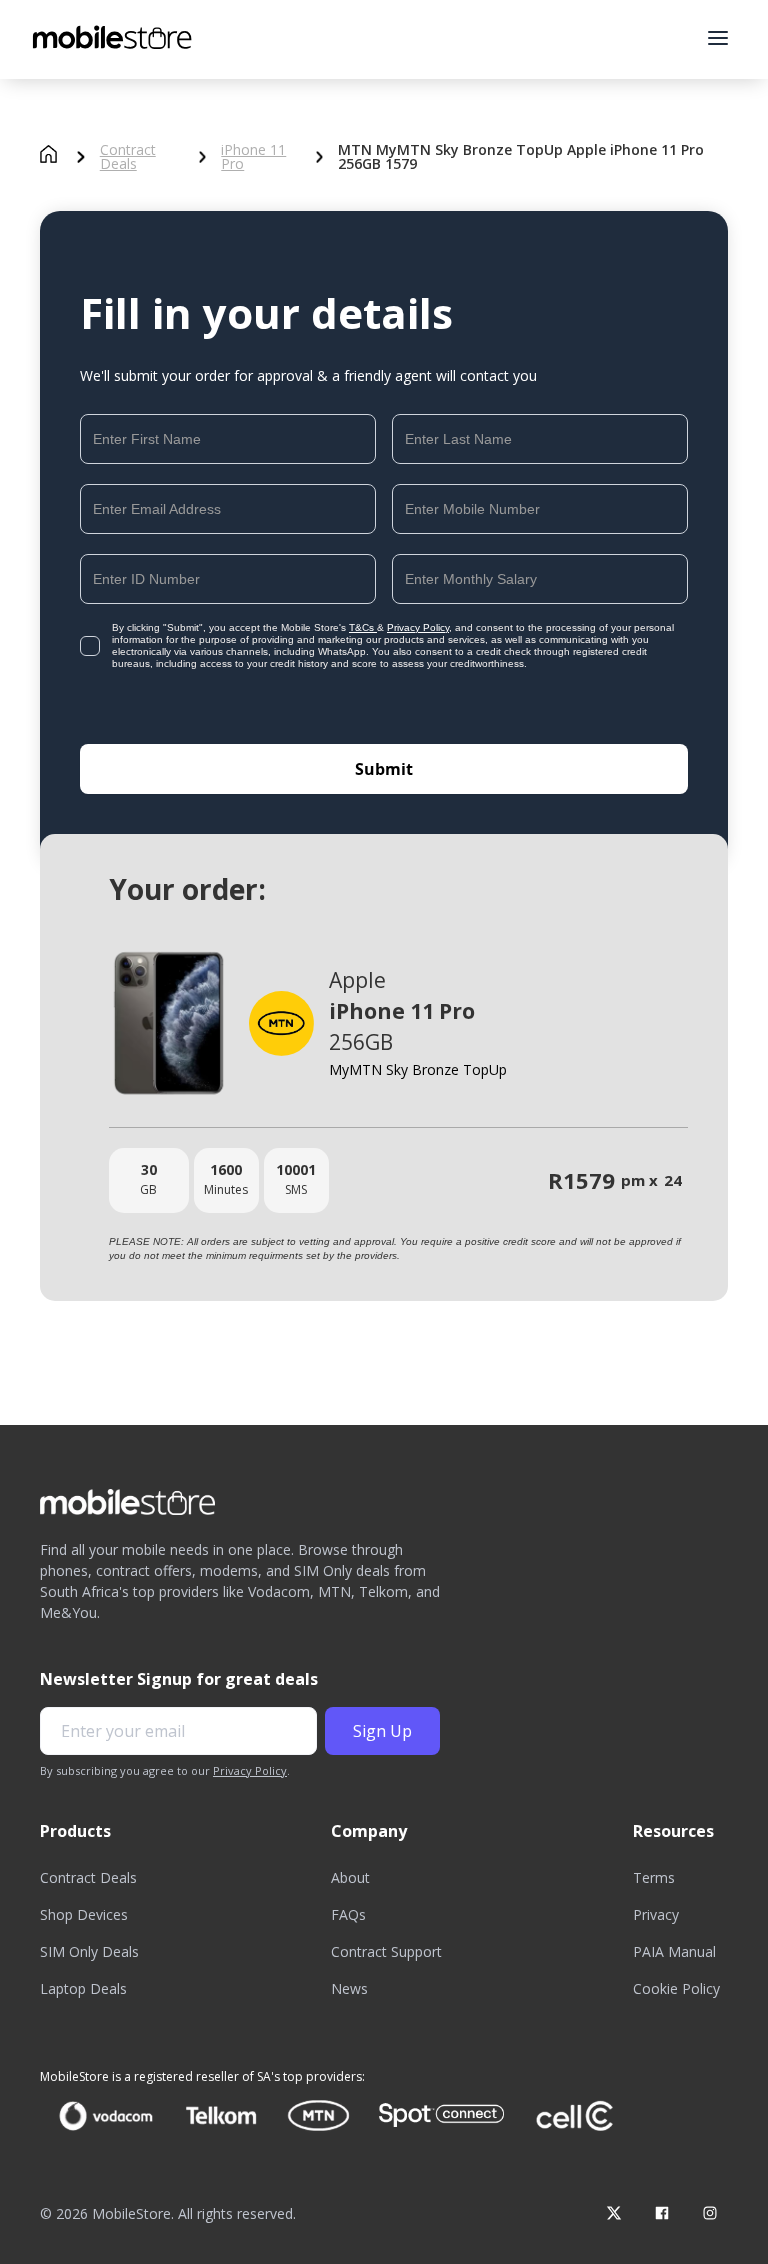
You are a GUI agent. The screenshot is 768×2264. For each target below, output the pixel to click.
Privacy (656, 1914)
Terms (654, 1877)
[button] (718, 38)
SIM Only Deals (89, 1951)
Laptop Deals (83, 1988)
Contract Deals (128, 157)
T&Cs (363, 627)
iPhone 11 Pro (253, 157)
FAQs (348, 1914)
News (349, 1988)
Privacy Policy (418, 627)
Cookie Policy (676, 1988)
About (350, 1877)
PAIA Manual (674, 1951)
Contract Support (386, 1951)
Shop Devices (84, 1914)
